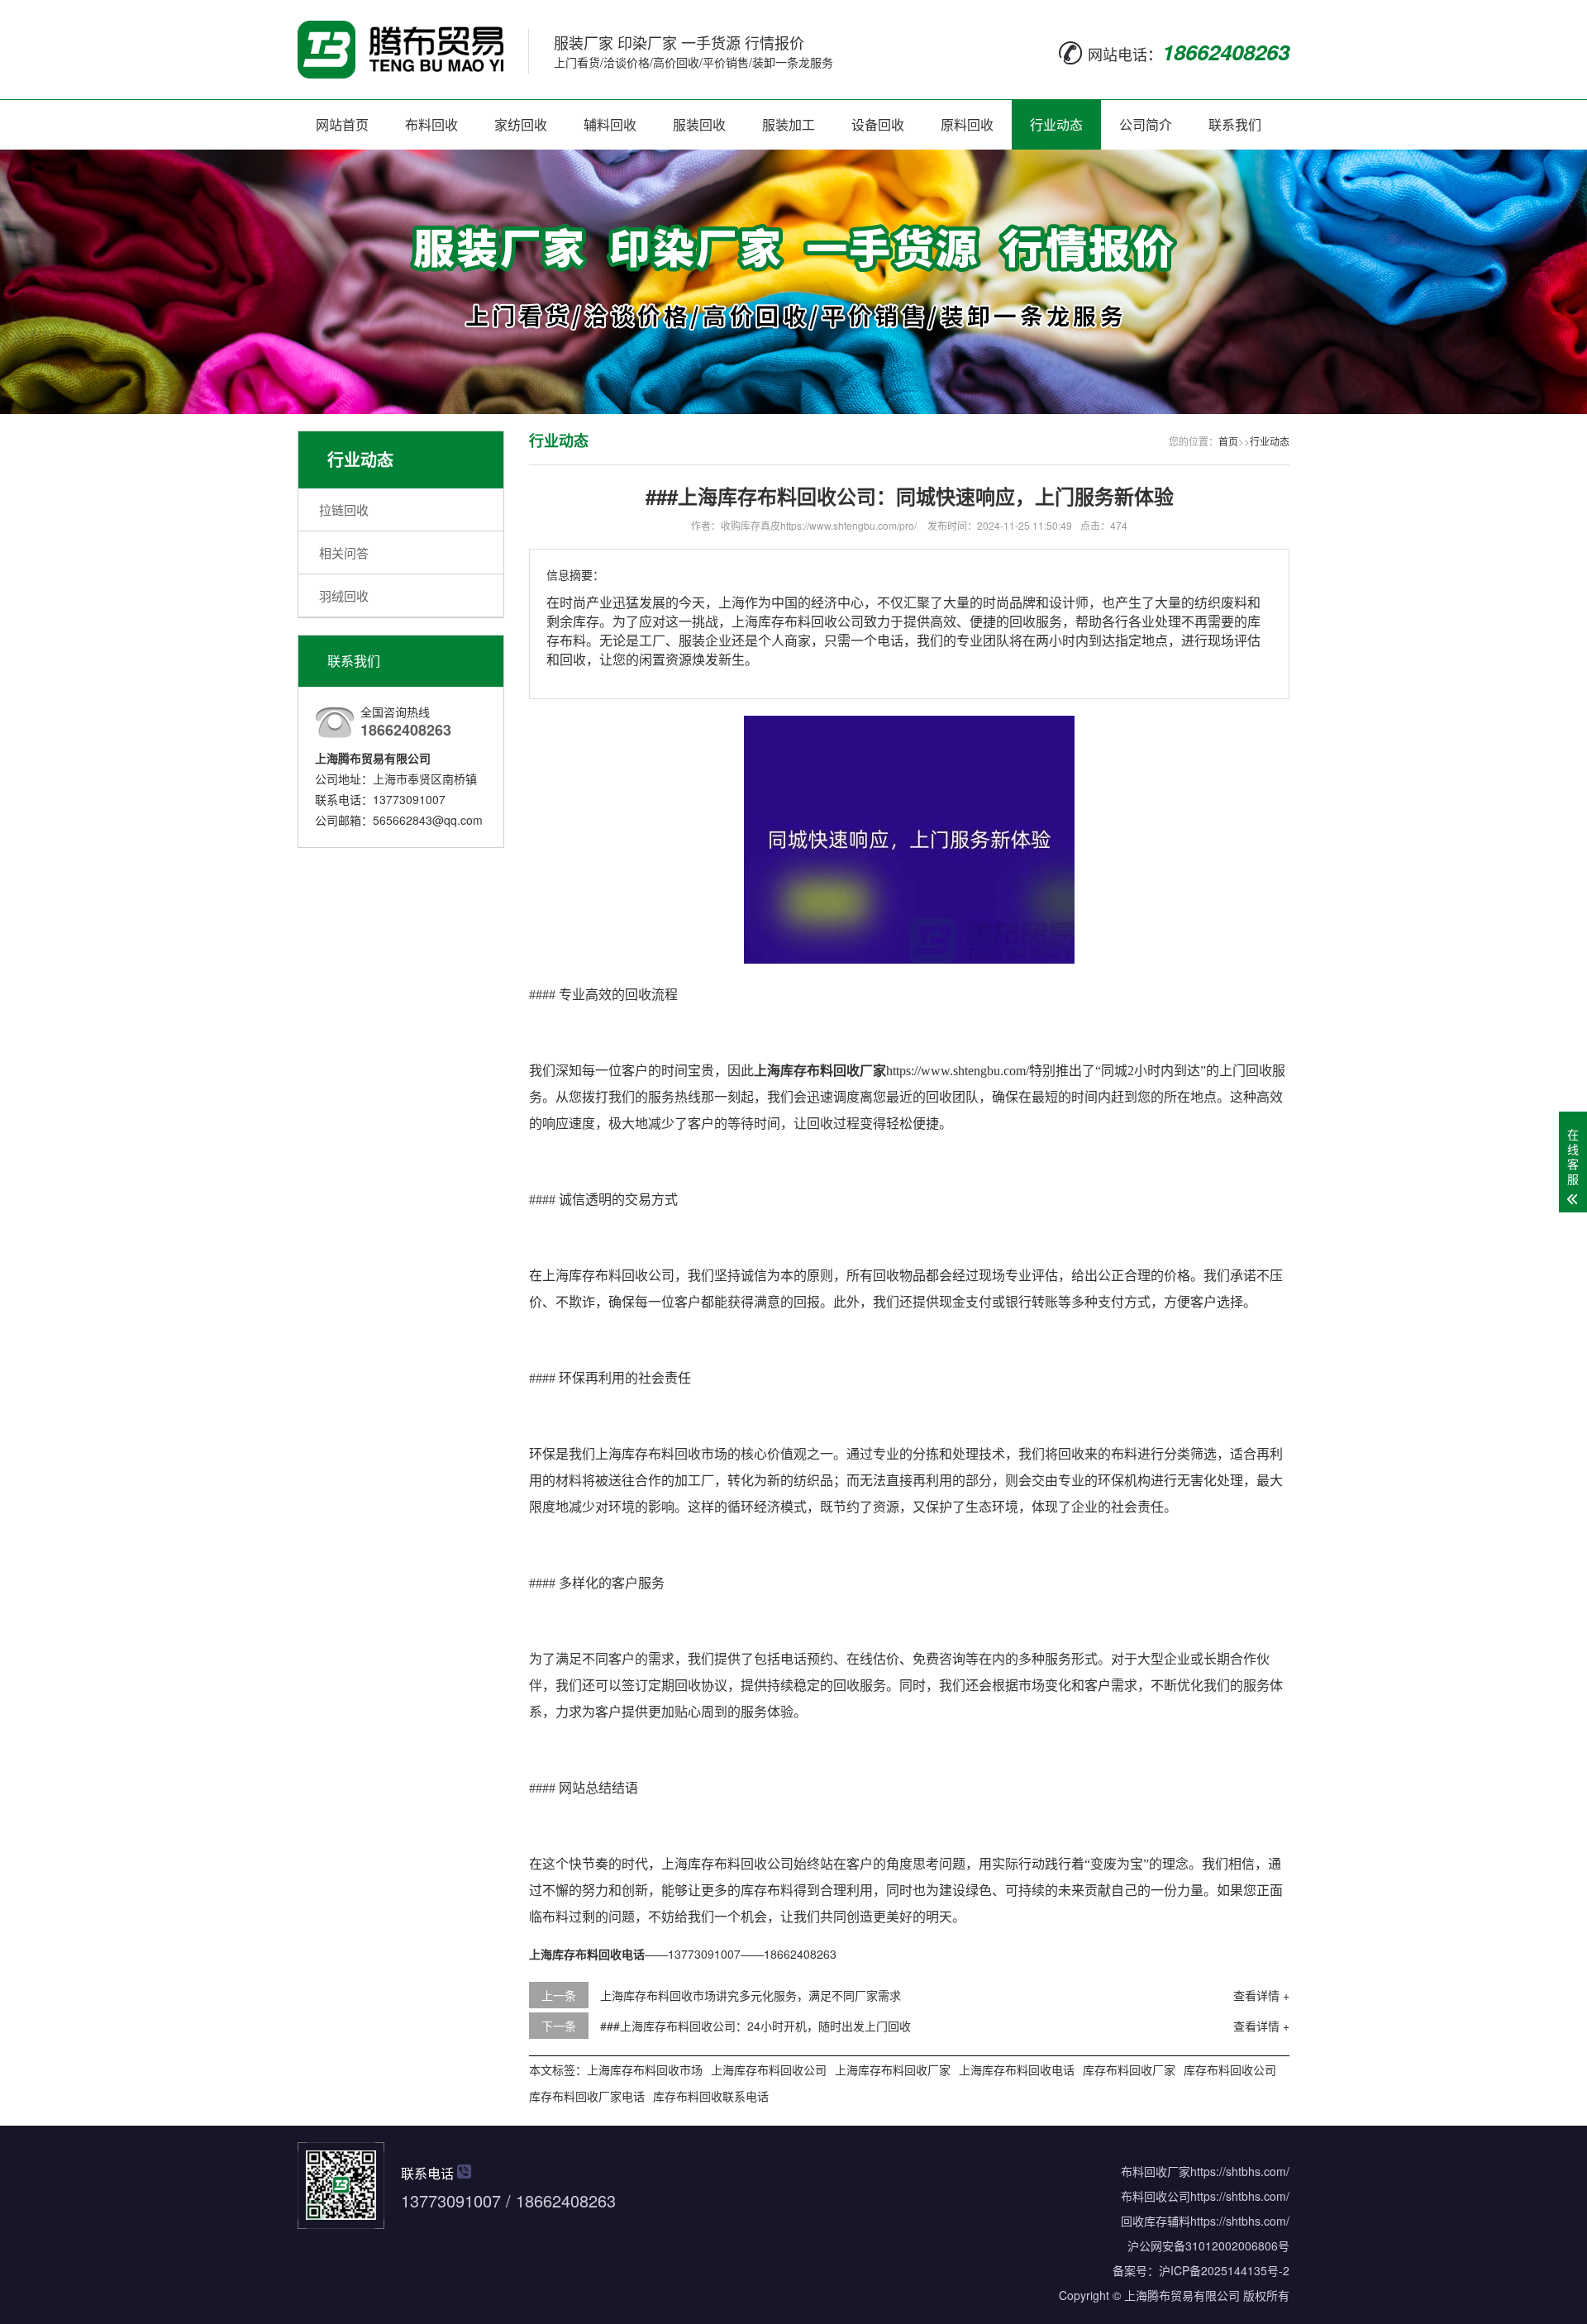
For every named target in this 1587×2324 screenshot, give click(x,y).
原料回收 (967, 124)
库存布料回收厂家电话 (587, 2096)
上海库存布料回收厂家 (893, 2069)
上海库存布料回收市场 (645, 2069)
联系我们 (1235, 124)
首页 (1228, 441)
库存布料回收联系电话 (711, 2096)
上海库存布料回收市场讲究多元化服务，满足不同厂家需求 (751, 1995)
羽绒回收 (344, 595)
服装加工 (789, 124)
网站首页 (342, 124)
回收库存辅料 (1156, 2221)
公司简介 (1146, 124)
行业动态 (1056, 124)
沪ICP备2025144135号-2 (1224, 2270)
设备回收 (878, 124)
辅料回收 (610, 124)
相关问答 (344, 552)
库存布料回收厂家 (1129, 2069)
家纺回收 (521, 124)
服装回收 (699, 124)
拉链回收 (344, 510)
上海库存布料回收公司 (769, 2069)
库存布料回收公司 (1230, 2069)
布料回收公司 (1156, 2196)
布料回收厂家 (1156, 2171)
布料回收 (431, 124)
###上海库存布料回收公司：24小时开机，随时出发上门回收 (755, 2026)
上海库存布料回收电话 (1017, 2069)
